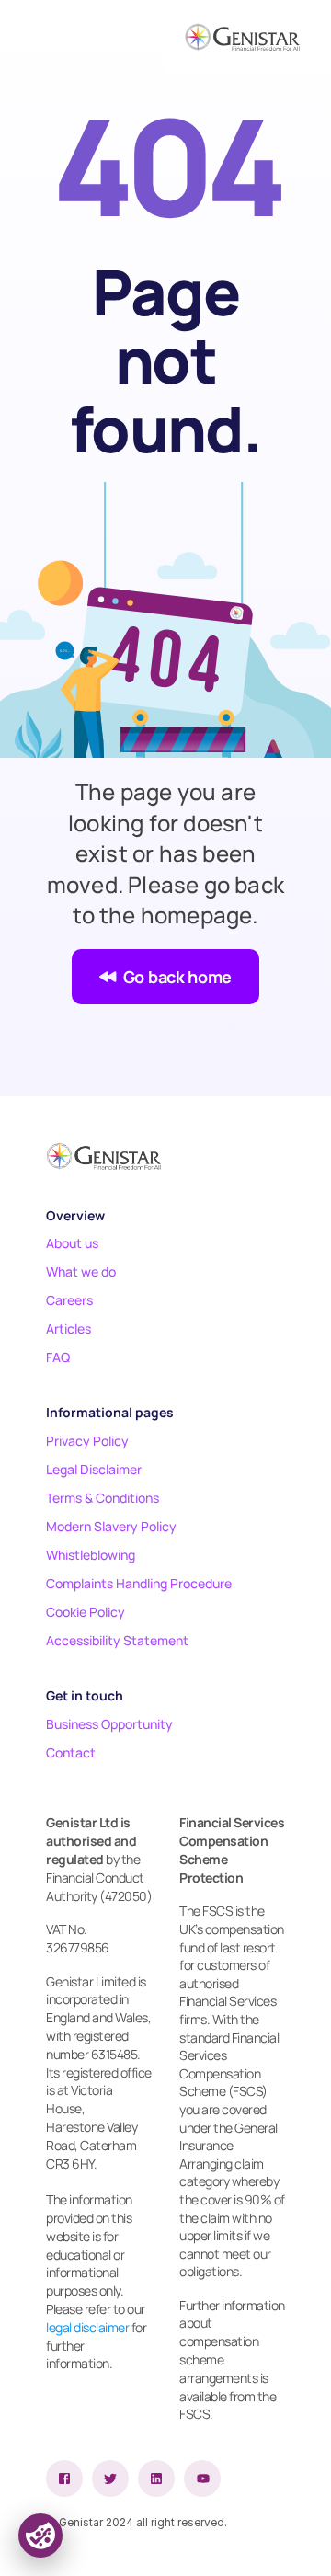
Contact (71, 1752)
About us (72, 1243)
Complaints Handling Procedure (139, 1583)
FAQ (58, 1357)
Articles (68, 1328)
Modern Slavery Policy (111, 1526)
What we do (81, 1271)
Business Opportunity (109, 1724)
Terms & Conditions (103, 1498)
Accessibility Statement (117, 1640)
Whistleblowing (91, 1555)
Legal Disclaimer (94, 1469)
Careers (69, 1300)
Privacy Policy (87, 1441)
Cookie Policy (86, 1612)
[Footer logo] (103, 1156)
